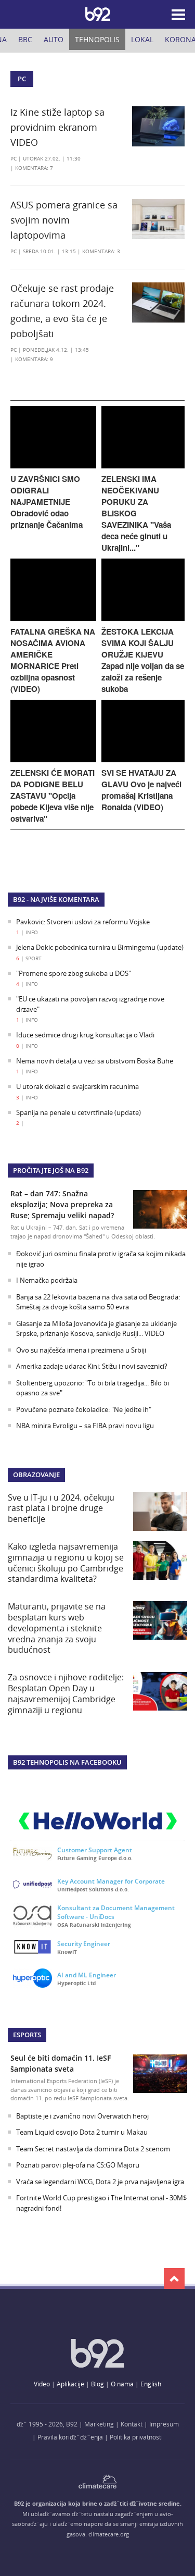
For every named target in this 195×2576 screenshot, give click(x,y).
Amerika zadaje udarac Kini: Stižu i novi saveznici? (92, 1366)
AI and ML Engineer (87, 1975)
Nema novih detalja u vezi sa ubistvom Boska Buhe (95, 1061)
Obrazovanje (36, 1475)
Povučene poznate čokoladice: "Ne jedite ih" (84, 1409)
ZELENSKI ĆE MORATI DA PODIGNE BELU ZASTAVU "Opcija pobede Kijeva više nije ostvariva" (53, 796)
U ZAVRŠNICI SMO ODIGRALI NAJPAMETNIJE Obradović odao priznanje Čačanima (47, 502)
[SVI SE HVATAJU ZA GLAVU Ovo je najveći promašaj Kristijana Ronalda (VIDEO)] (143, 759)
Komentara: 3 (101, 251)
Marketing (99, 2424)
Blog (97, 2384)
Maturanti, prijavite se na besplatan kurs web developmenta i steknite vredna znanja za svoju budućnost (57, 1628)
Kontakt (132, 2424)
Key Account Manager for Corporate (111, 1881)
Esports (27, 2035)
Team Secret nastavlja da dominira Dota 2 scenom (93, 2149)
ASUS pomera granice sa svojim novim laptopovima (64, 220)
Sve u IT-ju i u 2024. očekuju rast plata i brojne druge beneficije (61, 1508)
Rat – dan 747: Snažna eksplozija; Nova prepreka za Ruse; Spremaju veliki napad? (62, 1204)
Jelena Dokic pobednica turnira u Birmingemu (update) (100, 947)
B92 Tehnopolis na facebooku (67, 1762)
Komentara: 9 (34, 359)
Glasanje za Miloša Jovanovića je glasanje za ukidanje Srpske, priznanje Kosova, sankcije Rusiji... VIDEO (96, 1329)
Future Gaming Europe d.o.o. (95, 1858)
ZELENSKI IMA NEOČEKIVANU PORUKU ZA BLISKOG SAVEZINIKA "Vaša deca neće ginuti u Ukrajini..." (136, 513)
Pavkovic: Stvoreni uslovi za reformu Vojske (83, 922)
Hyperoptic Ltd (76, 1983)
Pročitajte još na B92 (51, 1170)
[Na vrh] (174, 2278)
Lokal (142, 39)
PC (14, 159)
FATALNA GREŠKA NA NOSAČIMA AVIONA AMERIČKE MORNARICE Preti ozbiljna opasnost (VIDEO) (53, 660)
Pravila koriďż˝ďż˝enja (70, 2437)
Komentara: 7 (34, 168)
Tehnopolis (97, 39)
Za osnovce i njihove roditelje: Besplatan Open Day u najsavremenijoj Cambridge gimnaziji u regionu (66, 1693)
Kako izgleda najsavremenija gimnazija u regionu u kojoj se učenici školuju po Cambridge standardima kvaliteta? (66, 1563)
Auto (54, 39)
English (151, 2384)
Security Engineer (84, 1944)
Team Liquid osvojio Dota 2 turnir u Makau (82, 2132)
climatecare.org (109, 2534)
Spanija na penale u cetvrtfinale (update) (79, 1112)
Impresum (164, 2424)
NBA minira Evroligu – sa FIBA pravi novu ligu (85, 1426)
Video (42, 2384)
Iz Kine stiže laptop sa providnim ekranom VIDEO (57, 127)
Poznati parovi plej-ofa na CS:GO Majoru (78, 2165)
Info (32, 932)
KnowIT (67, 1952)
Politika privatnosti (136, 2437)
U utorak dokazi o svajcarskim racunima (77, 1086)
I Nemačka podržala (47, 1280)
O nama (122, 2384)
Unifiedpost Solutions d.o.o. (93, 1889)
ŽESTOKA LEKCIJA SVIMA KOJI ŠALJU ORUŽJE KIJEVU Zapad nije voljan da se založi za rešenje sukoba (143, 660)
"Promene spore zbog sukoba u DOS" (74, 973)
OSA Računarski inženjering (94, 1925)
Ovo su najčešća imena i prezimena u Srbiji (81, 1350)
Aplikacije (70, 2384)
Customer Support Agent (95, 1850)
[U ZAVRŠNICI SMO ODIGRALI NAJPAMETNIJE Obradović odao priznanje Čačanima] (53, 466)
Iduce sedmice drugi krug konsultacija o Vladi (85, 1035)
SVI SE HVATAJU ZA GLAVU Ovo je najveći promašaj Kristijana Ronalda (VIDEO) (141, 790)
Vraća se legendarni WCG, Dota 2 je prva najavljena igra (100, 2182)
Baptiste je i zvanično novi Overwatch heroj (82, 2116)
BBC (25, 39)
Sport (34, 958)
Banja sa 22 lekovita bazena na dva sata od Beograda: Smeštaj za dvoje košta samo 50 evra (98, 1302)
